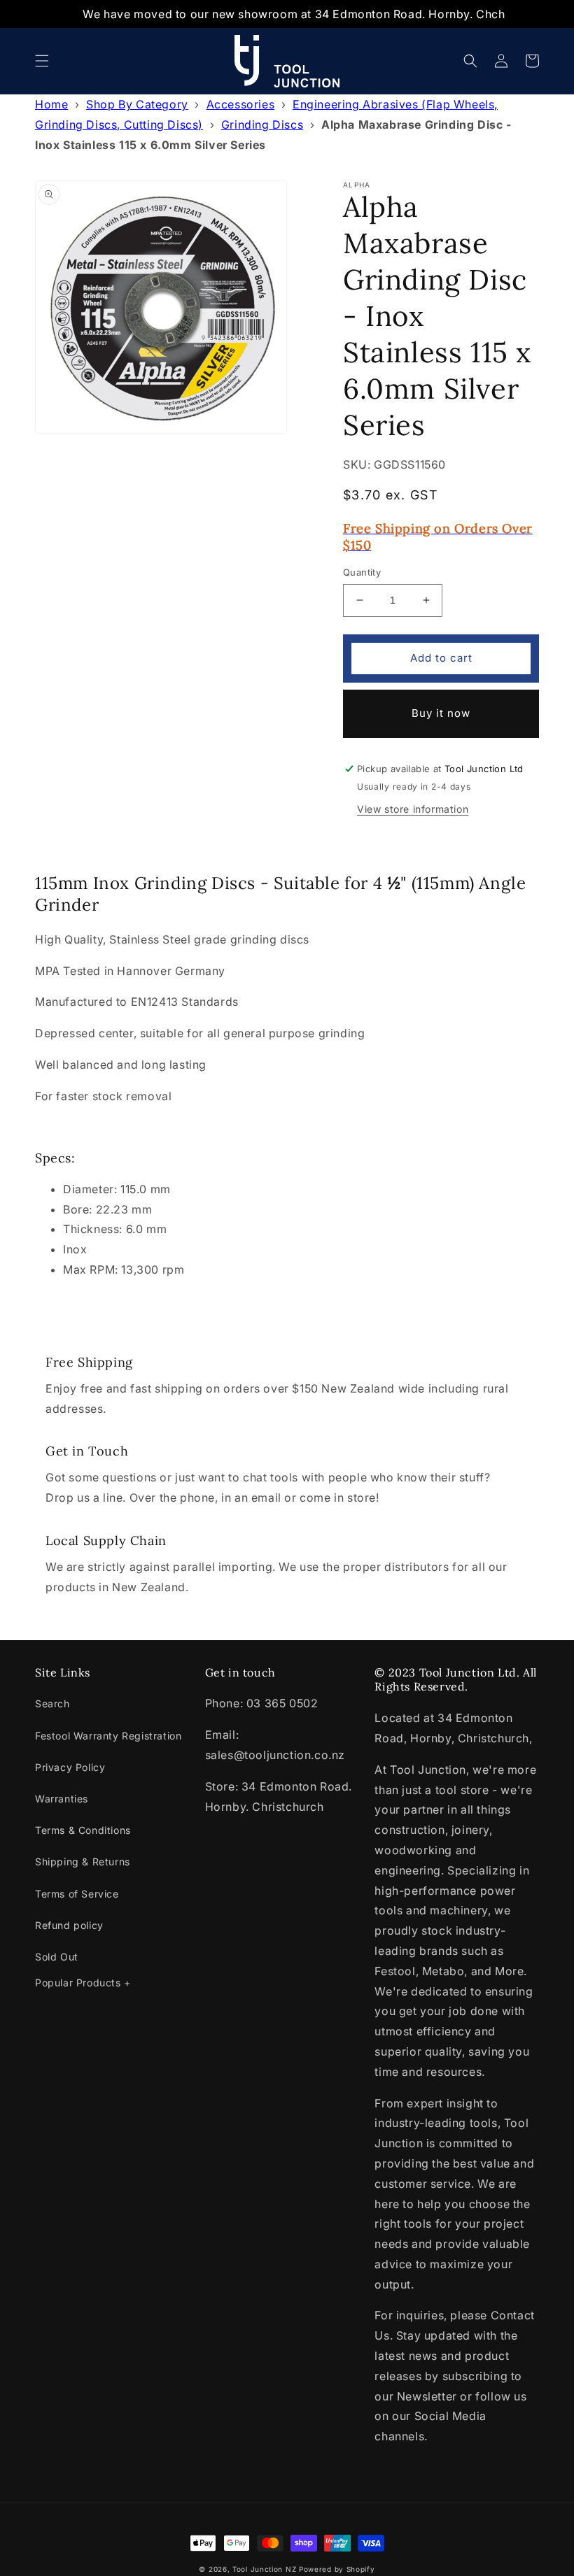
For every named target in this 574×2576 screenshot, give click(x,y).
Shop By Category (137, 104)
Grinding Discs (262, 124)
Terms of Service (77, 1894)
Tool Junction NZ (264, 2569)
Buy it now (441, 713)
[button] (42, 61)
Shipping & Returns (83, 1862)
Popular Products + (83, 1983)
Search (52, 1703)
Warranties (62, 1799)
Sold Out (57, 1957)
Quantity (362, 572)
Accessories (241, 104)
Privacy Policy (70, 1767)
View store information (413, 809)
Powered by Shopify (337, 2569)
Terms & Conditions (83, 1830)
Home (51, 104)
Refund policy (69, 1925)
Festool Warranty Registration (108, 1736)
